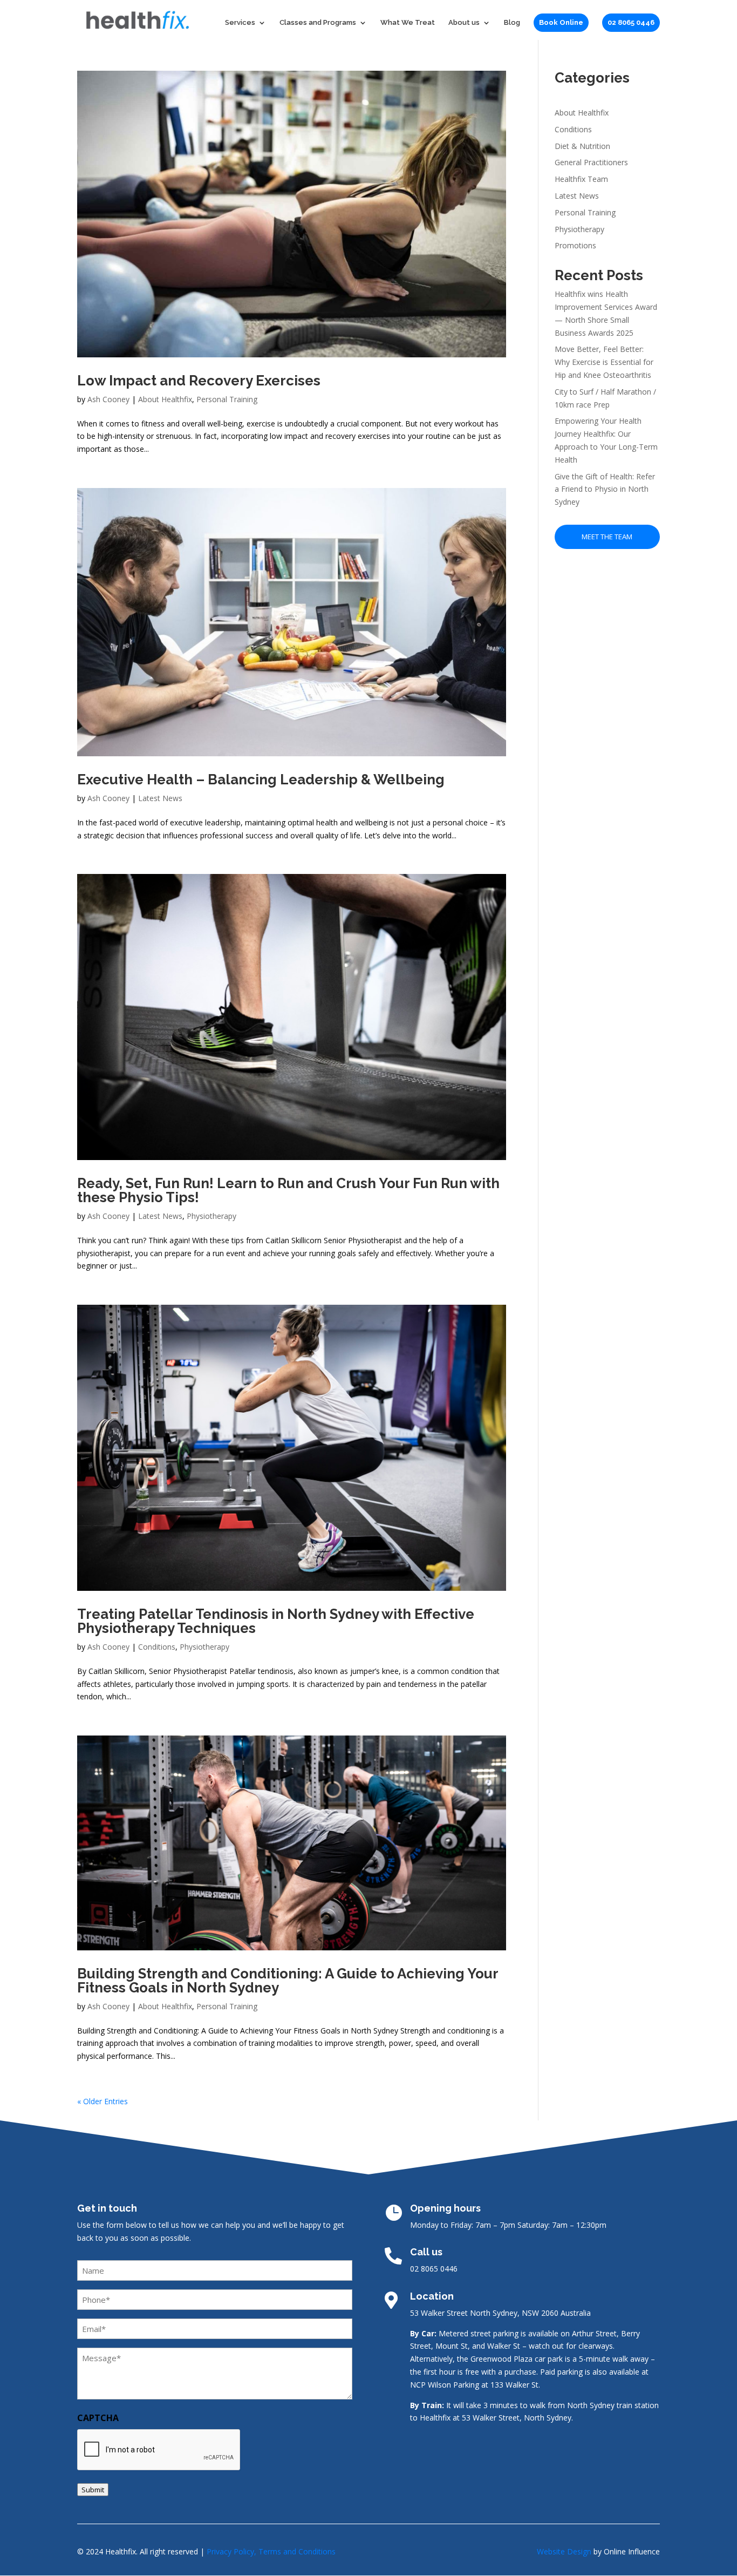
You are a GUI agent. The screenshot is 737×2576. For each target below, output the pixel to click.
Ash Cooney (108, 399)
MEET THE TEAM (607, 537)
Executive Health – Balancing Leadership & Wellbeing (261, 779)
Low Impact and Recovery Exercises (199, 381)
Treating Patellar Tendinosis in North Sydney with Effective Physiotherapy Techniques (276, 1621)
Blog (512, 23)
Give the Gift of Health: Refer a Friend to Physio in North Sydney (605, 489)
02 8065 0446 (631, 22)
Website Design (564, 2551)
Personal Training (227, 399)
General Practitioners (591, 162)
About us (464, 23)
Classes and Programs (318, 23)
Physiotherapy (211, 1216)
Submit (93, 2490)
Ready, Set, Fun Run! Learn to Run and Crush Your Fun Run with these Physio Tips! (288, 1190)
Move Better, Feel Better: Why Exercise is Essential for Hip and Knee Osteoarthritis (604, 362)
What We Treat (408, 23)
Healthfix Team (581, 179)
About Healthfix (165, 399)
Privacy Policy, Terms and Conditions (271, 2551)
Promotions (575, 245)
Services (240, 23)
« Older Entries (103, 2101)
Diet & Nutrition (582, 146)
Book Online (561, 22)
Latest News (160, 798)
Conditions (157, 1647)
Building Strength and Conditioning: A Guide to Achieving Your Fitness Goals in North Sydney (288, 1981)
